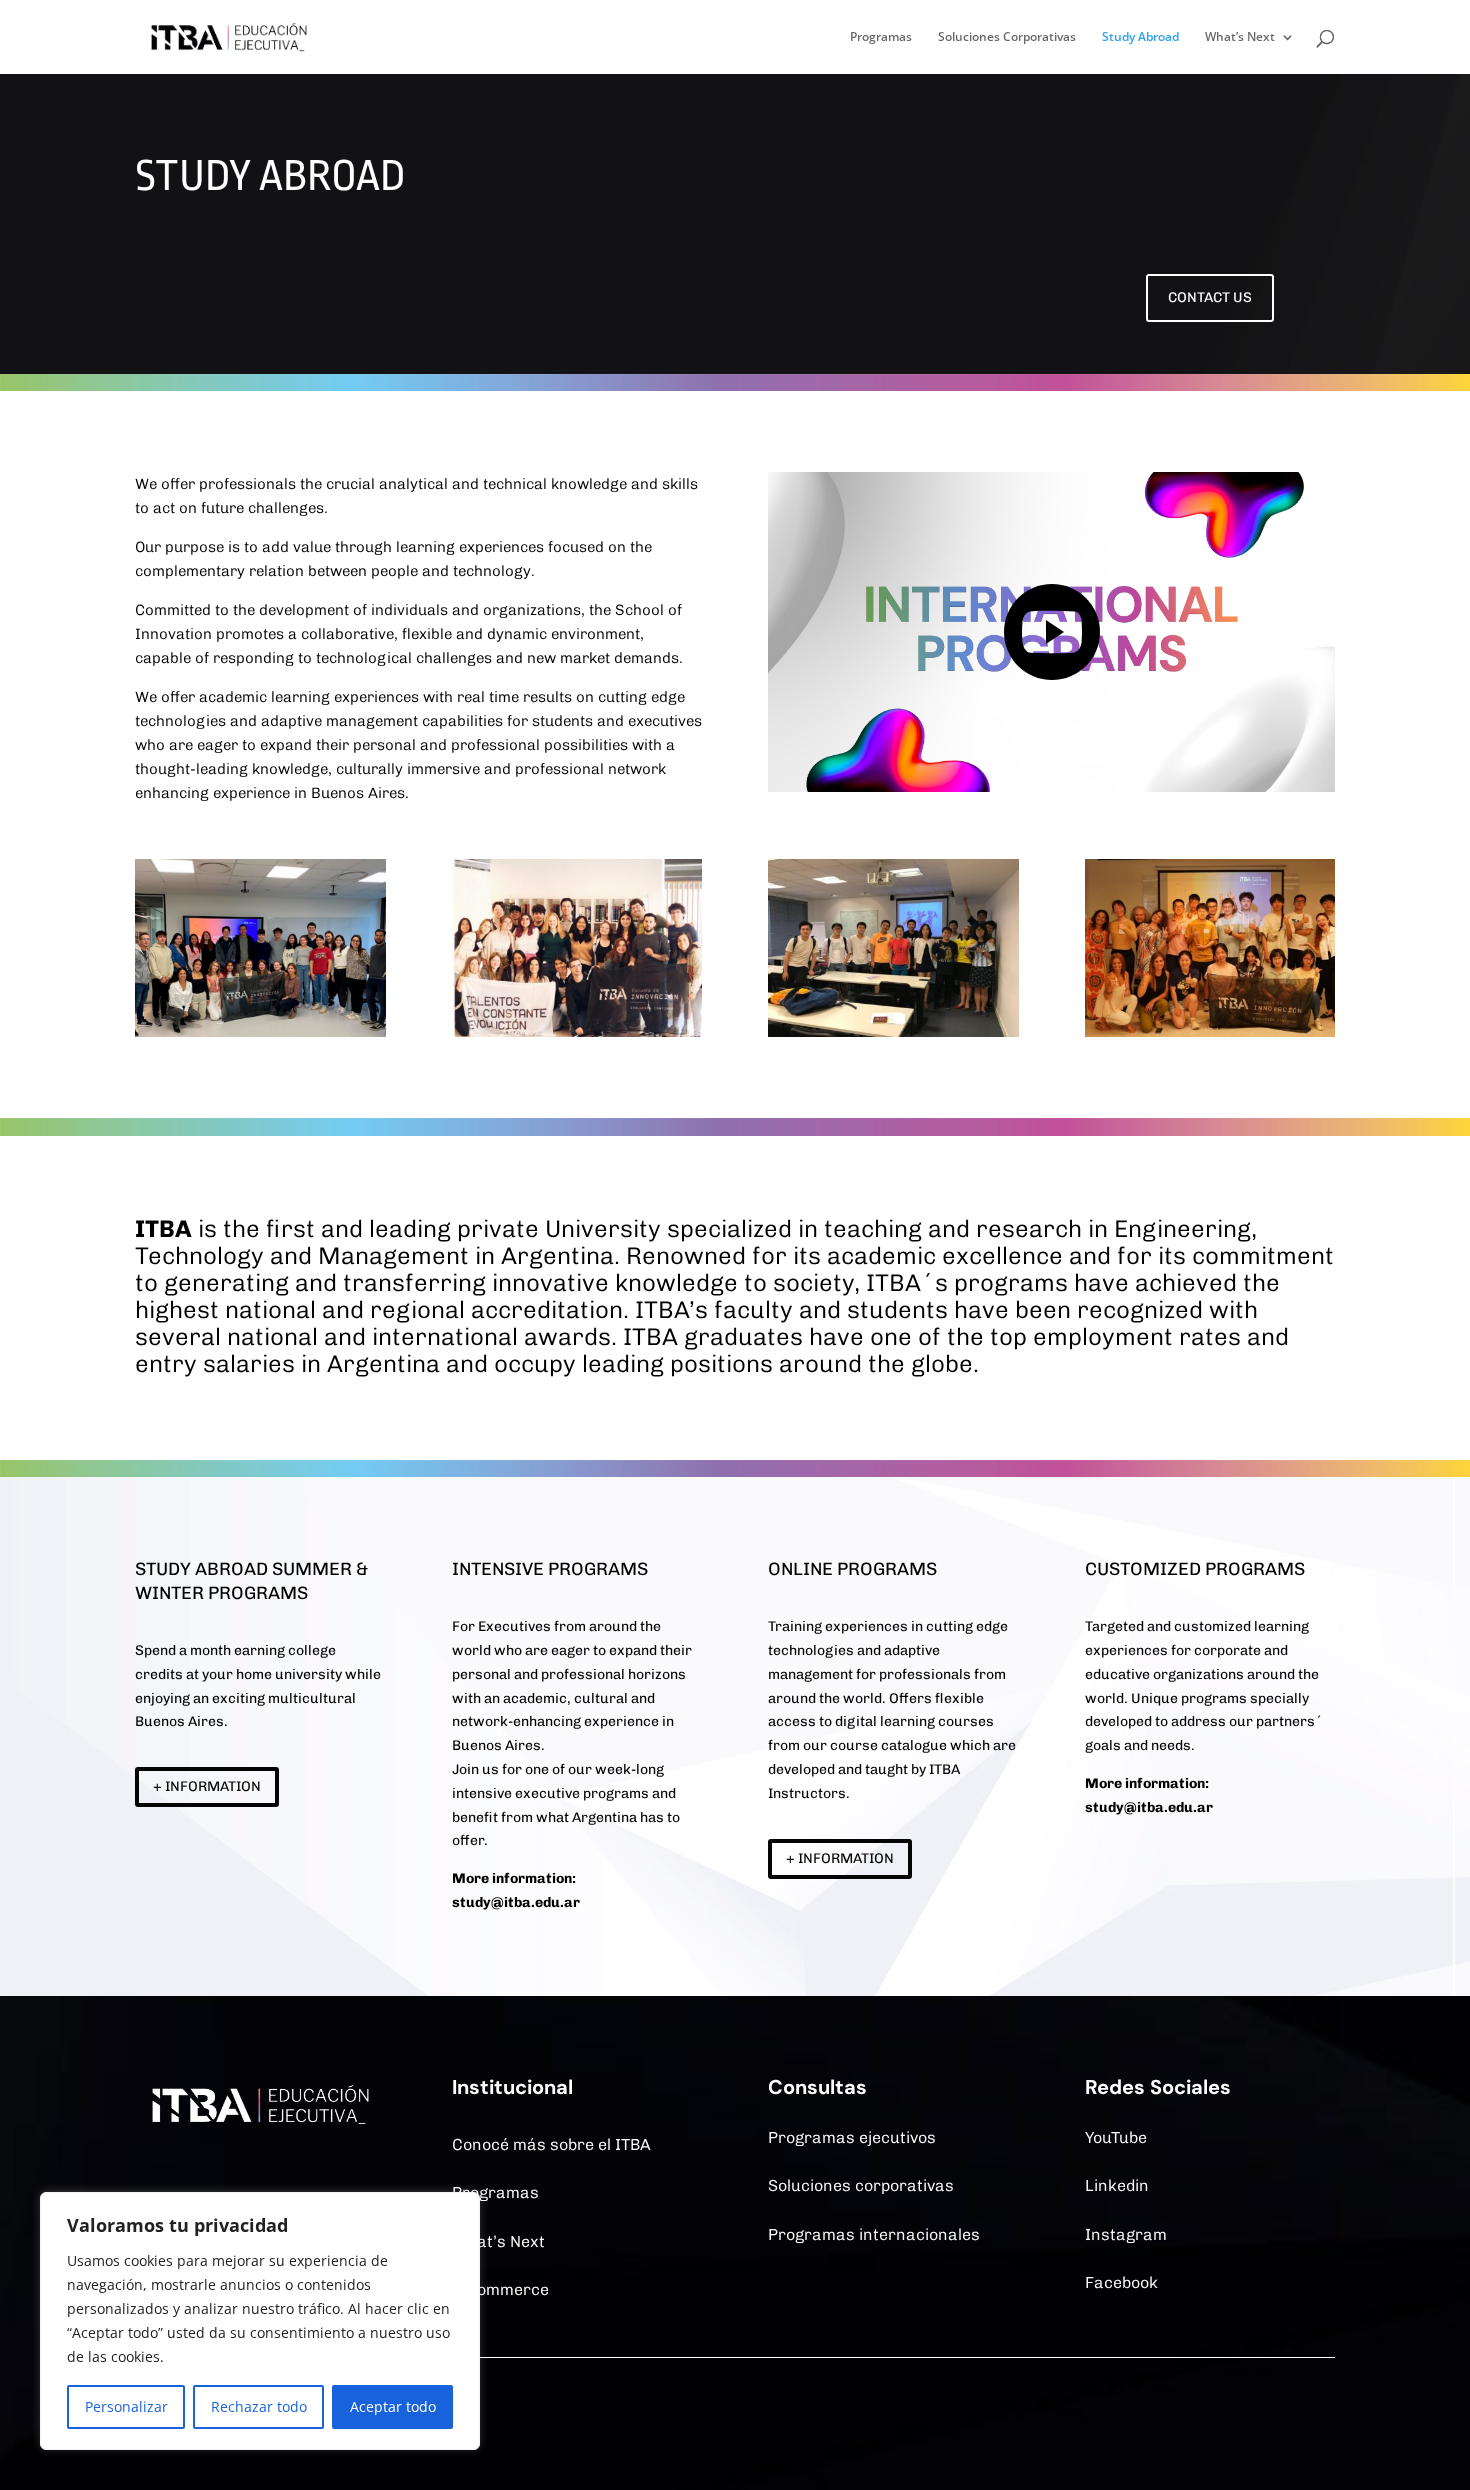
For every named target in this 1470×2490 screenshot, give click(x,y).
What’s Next (1240, 37)
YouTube (1116, 2137)
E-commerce (500, 2289)
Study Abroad (1140, 37)
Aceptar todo (393, 2406)
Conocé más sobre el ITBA (551, 2144)
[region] (260, 2321)
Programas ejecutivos (852, 2137)
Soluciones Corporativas (1007, 37)
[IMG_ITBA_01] (260, 1031)
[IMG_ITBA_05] (893, 1031)
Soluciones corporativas (861, 2185)
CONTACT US (1210, 297)
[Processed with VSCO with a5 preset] (577, 1031)
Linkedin (1117, 2185)
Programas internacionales (874, 2234)
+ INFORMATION (207, 1786)
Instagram (1126, 2234)
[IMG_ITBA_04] (1210, 1031)
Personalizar (126, 2406)
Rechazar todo (259, 2406)
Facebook (1121, 2282)
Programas (881, 37)
